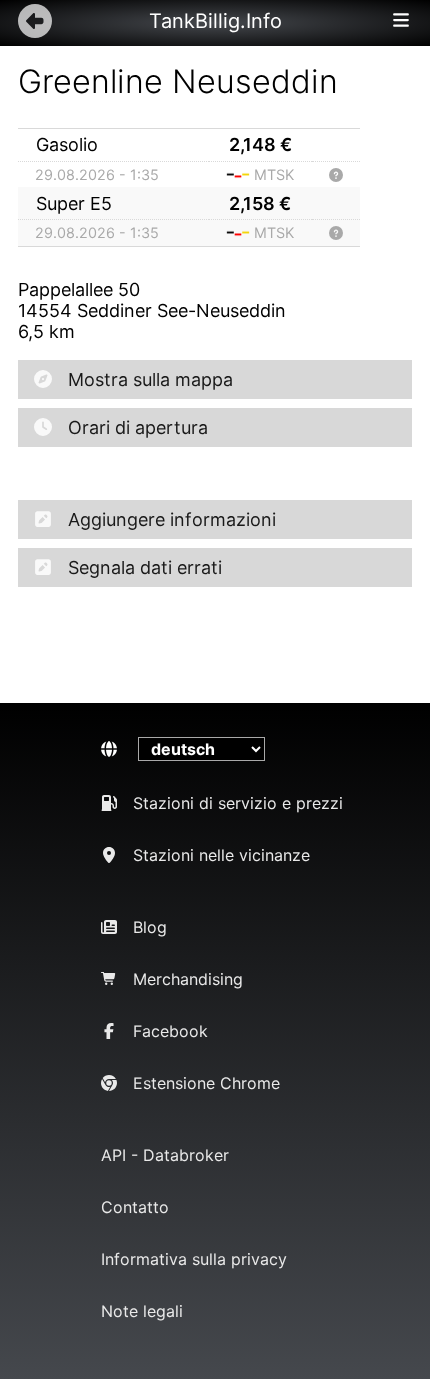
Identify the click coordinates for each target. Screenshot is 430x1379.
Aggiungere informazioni (172, 519)
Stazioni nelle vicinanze (221, 855)
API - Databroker (165, 1155)
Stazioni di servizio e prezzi (238, 803)
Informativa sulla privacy (194, 1259)
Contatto (135, 1207)
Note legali (142, 1311)
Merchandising (188, 979)
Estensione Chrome (206, 1083)
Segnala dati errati (145, 567)
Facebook (170, 1031)
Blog (150, 927)
